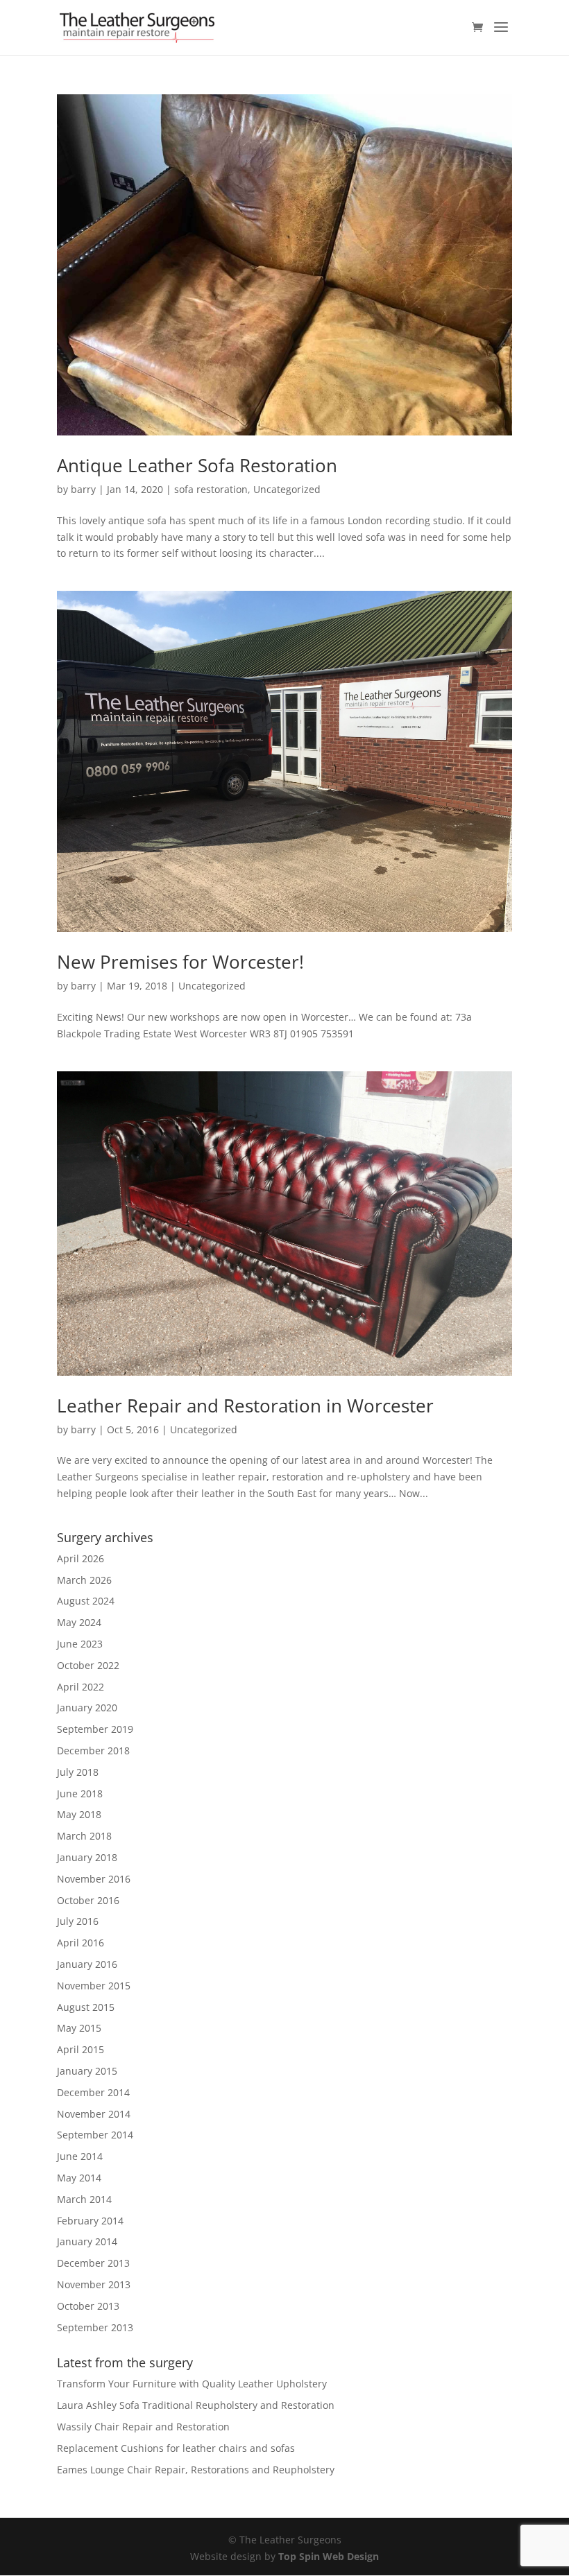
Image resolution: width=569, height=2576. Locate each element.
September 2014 (95, 2135)
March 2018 (84, 1836)
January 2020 (87, 1708)
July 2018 (78, 1772)
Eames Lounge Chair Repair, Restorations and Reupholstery (196, 2470)
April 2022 (80, 1687)
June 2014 (80, 2156)
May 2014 (79, 2178)
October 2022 (88, 1665)
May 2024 (79, 1622)
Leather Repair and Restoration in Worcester (245, 1406)
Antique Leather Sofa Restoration (197, 465)
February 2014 (90, 2221)
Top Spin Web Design (329, 2556)
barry (83, 489)
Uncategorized (287, 489)
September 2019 (95, 1729)
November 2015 (94, 1986)
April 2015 (80, 2049)
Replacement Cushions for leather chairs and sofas (176, 2448)
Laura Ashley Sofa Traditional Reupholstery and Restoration (196, 2405)
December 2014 (93, 2092)
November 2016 (94, 1879)
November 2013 (94, 2284)
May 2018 (79, 1814)
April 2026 (80, 1558)
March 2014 (84, 2199)
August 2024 (86, 1601)
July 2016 (78, 1921)
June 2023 (80, 1644)
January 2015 (87, 2071)
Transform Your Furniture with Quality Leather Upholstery (192, 2384)
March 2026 (84, 1580)
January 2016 (87, 1964)
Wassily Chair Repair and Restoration (143, 2427)
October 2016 (88, 1900)
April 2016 (80, 1943)
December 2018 (93, 1751)
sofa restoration (211, 489)
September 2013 (95, 2327)
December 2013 (93, 2263)
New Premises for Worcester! (180, 962)
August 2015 (86, 2007)
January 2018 (87, 1857)
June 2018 (80, 1793)
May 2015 (79, 2028)
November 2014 (94, 2114)
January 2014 (87, 2241)
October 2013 (88, 2306)
